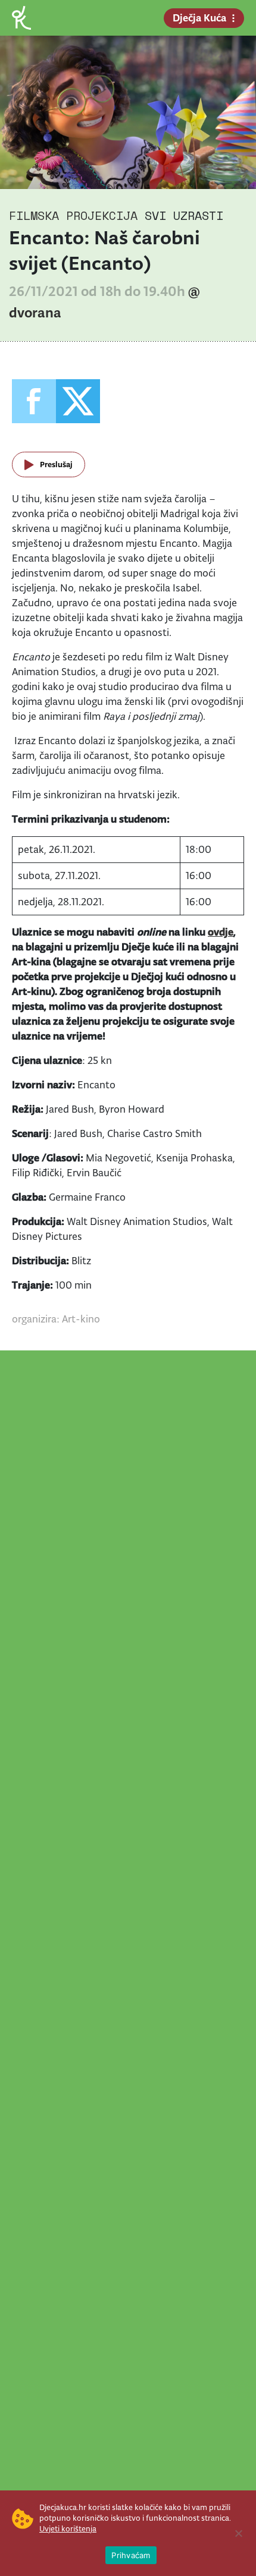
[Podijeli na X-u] (78, 401)
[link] (21, 17)
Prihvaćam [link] (131, 2555)
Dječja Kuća (199, 18)
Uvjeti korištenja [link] (68, 2529)
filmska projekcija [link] (73, 215)
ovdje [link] (221, 932)
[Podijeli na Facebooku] (34, 401)
